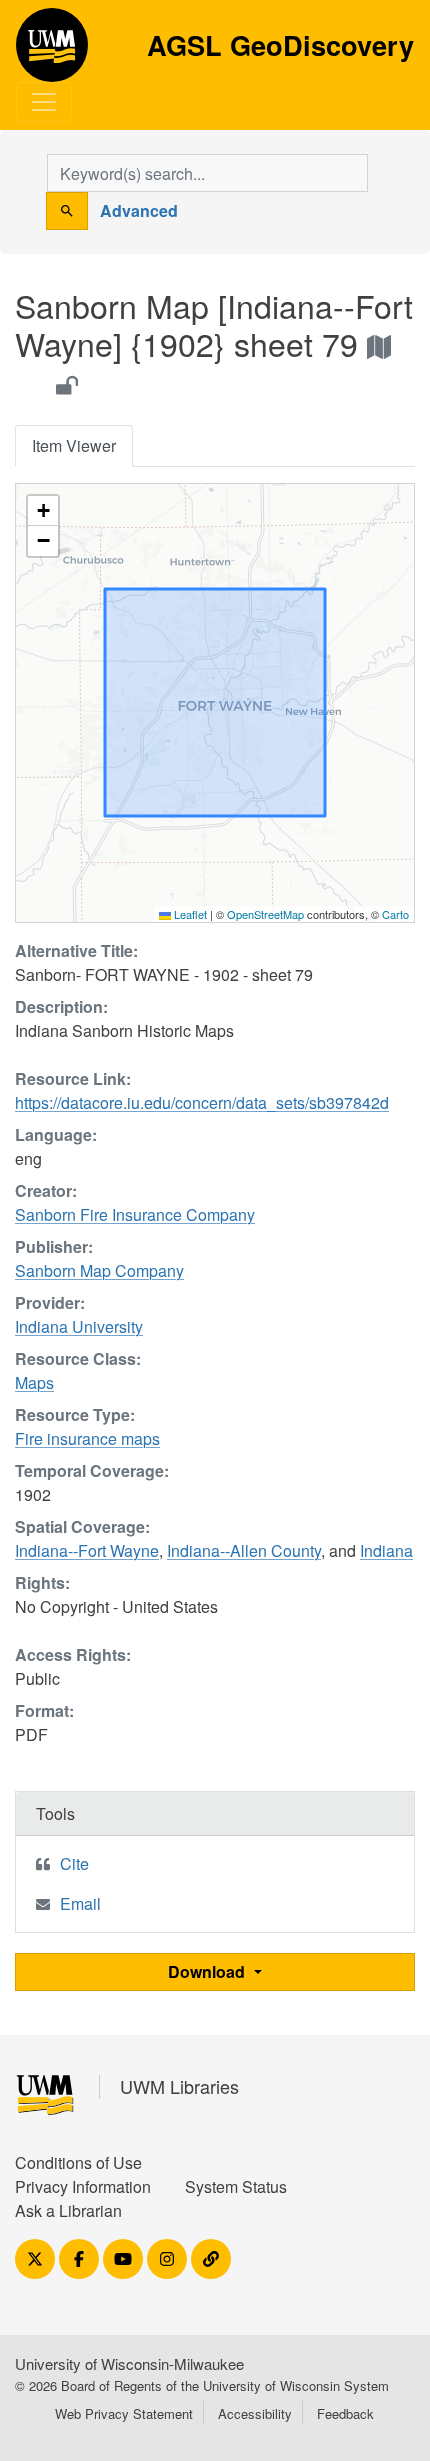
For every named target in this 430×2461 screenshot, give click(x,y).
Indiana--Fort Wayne (87, 1550)
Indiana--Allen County (244, 1550)
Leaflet (189, 914)
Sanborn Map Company (99, 1270)
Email (80, 1903)
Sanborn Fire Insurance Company (135, 1214)
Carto (395, 914)
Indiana (386, 1550)
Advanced (139, 210)
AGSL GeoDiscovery (52, 52)
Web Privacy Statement (124, 2413)
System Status (236, 2186)
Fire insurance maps (87, 1438)
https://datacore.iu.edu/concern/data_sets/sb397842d (202, 1102)
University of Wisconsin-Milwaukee (129, 2363)
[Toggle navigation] (44, 102)
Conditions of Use (78, 2162)
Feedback (345, 2413)
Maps (34, 1382)
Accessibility (255, 2413)
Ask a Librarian (68, 2210)
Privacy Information (83, 2186)
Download (208, 1971)
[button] (43, 511)
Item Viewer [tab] (74, 445)
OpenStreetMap (265, 914)
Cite (74, 1863)
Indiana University (79, 1326)
